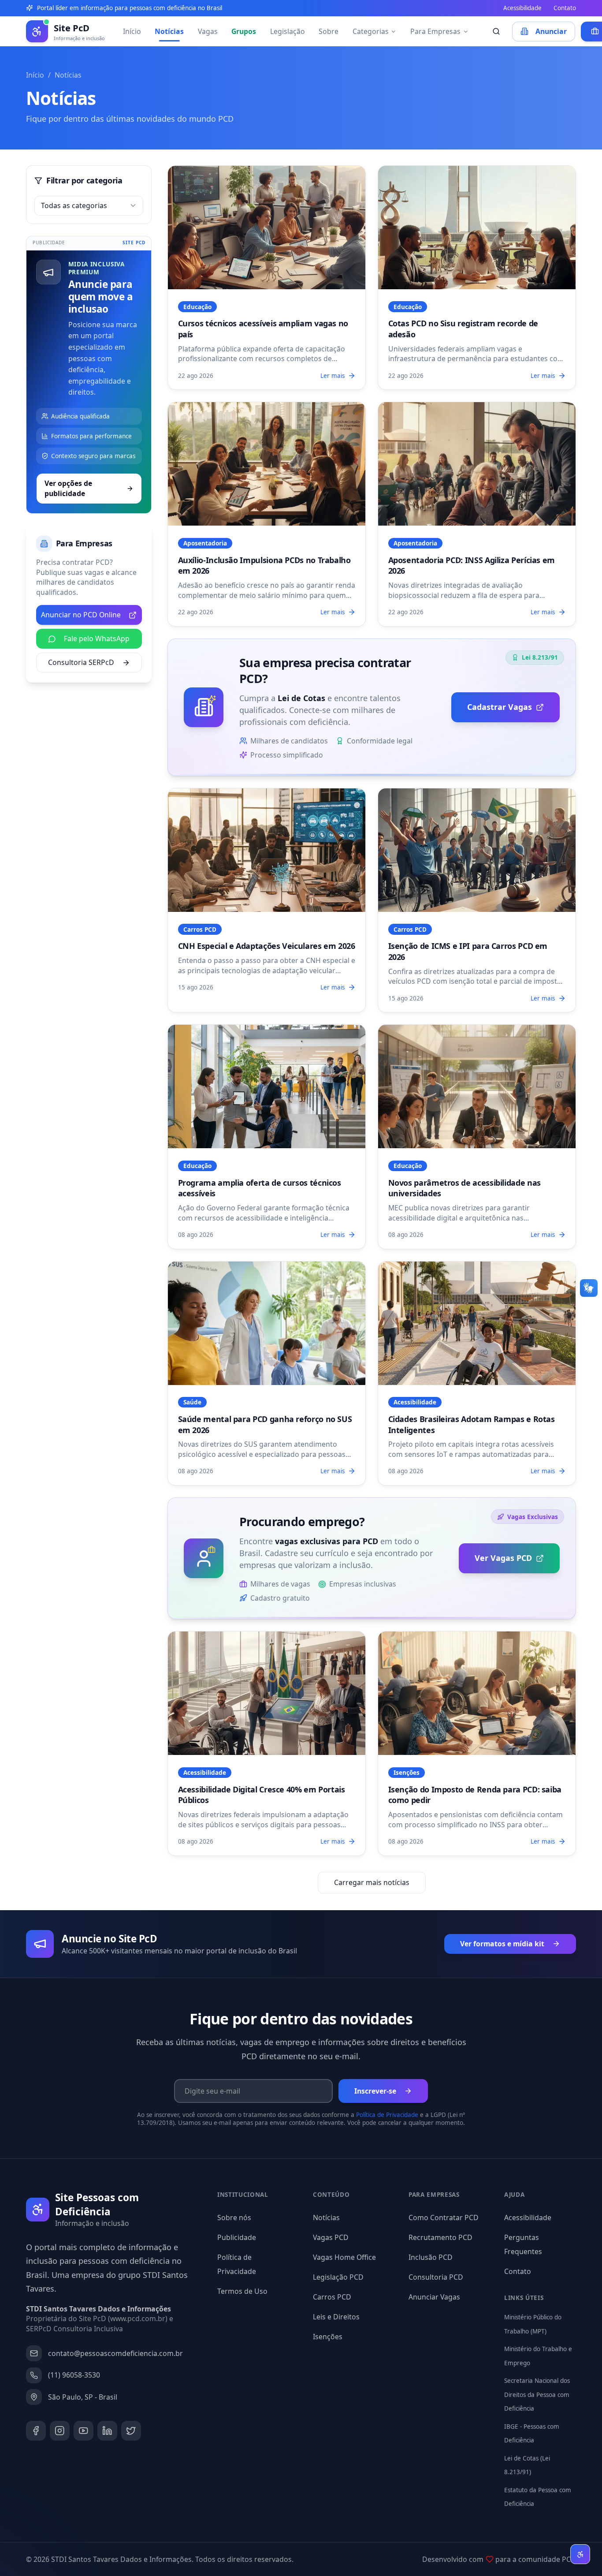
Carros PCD (332, 2297)
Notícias (169, 31)
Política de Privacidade (387, 2115)
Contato (565, 8)
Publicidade (237, 2237)
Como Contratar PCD (444, 2218)
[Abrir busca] (496, 32)
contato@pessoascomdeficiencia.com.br (115, 2353)
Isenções (328, 2337)
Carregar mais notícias (372, 1882)
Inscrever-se (375, 2091)
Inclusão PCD (431, 2257)
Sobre (329, 31)
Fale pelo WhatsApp (97, 638)
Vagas (208, 31)
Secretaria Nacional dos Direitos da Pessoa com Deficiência (537, 2395)
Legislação (288, 31)
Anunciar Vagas (434, 2297)
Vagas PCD (331, 2237)
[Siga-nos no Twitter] (131, 2431)
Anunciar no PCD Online (81, 615)
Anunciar (551, 31)
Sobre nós (234, 2218)
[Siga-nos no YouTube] (84, 2431)
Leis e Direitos (336, 2317)
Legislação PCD (338, 2277)
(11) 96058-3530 (74, 2375)
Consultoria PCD (436, 2277)
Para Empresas (435, 31)
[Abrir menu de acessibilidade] (580, 2554)
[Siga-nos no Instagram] (60, 2431)
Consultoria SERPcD (81, 662)
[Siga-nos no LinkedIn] (107, 2431)
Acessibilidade (522, 8)
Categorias (371, 31)
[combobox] (89, 206)
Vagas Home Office (344, 2257)
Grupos (244, 31)
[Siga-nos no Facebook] (36, 2431)
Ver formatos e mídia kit (502, 1944)
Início (132, 31)
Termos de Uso (242, 2291)
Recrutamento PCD (440, 2237)
